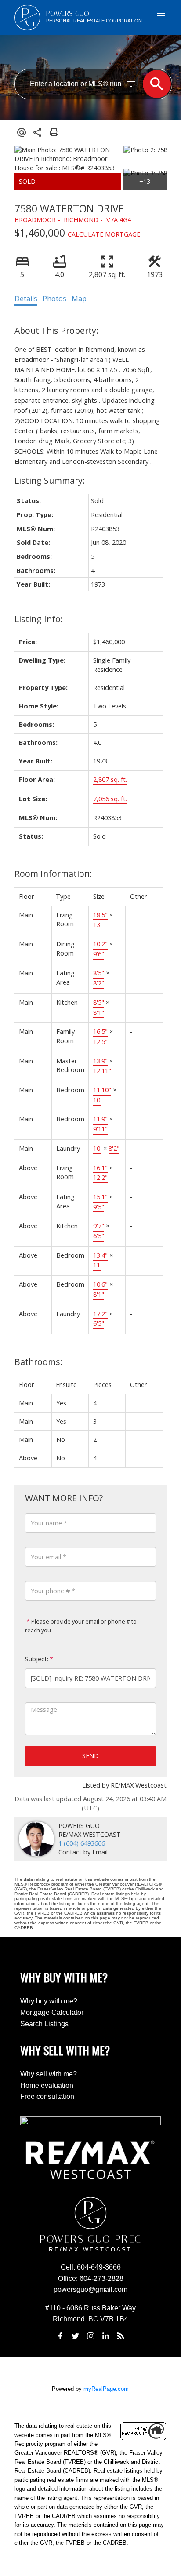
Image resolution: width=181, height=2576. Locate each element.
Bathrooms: (38, 1362)
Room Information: (53, 874)
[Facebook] (60, 2336)
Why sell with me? (49, 2074)
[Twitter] (76, 2336)
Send (90, 1756)
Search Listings (44, 2024)
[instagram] (90, 2336)
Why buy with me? (49, 2001)
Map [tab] (79, 299)
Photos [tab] (54, 299)
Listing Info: (39, 619)
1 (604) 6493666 (82, 1843)
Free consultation (47, 2096)
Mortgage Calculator (52, 2012)
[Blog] (121, 2336)
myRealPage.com (106, 2389)
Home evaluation (47, 2085)
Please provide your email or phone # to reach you (81, 1626)
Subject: (37, 1659)
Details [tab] (26, 299)
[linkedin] (105, 2336)
